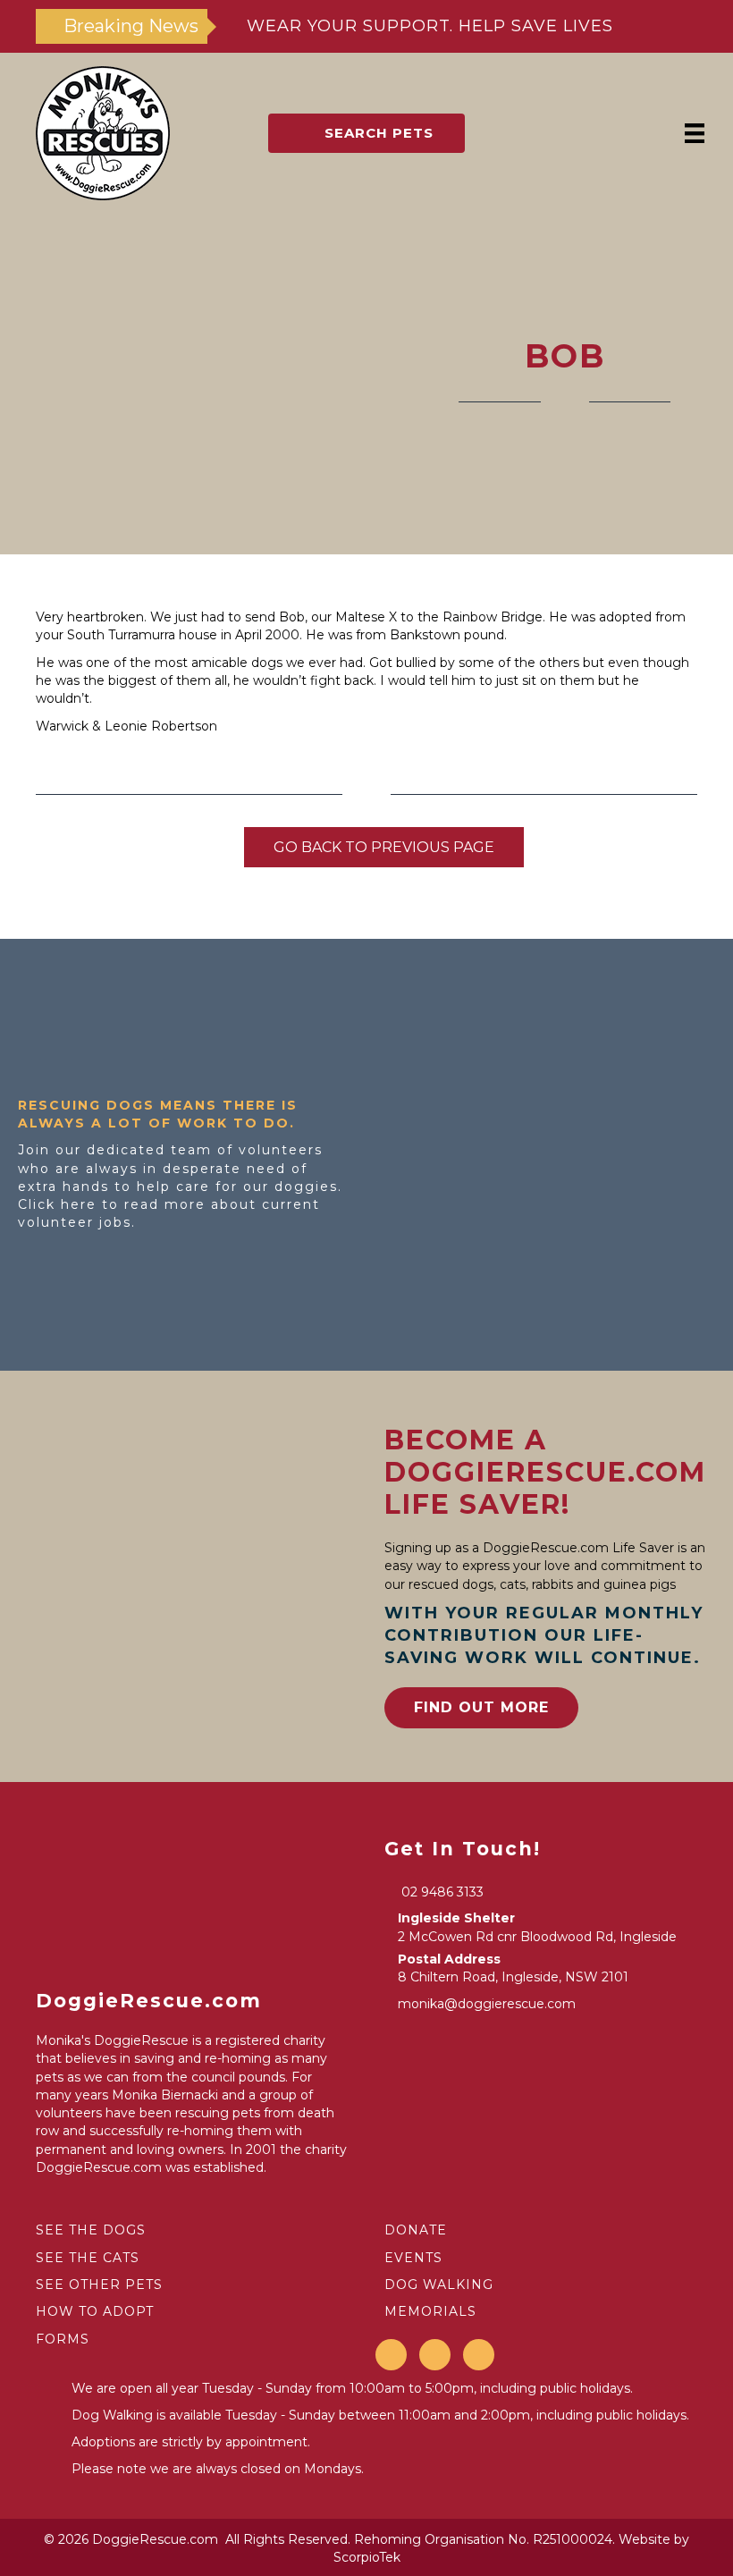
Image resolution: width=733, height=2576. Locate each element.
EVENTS (413, 2258)
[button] (366, 133)
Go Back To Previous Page (384, 847)
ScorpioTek (367, 2557)
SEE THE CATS (88, 2258)
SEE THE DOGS (91, 2230)
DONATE (416, 2230)
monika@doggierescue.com (487, 2004)
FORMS (63, 2339)
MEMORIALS (430, 2311)
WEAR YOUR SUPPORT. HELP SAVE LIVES (430, 26)
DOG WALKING (439, 2285)
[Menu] (695, 133)
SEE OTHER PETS (99, 2285)
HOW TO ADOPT (95, 2311)
